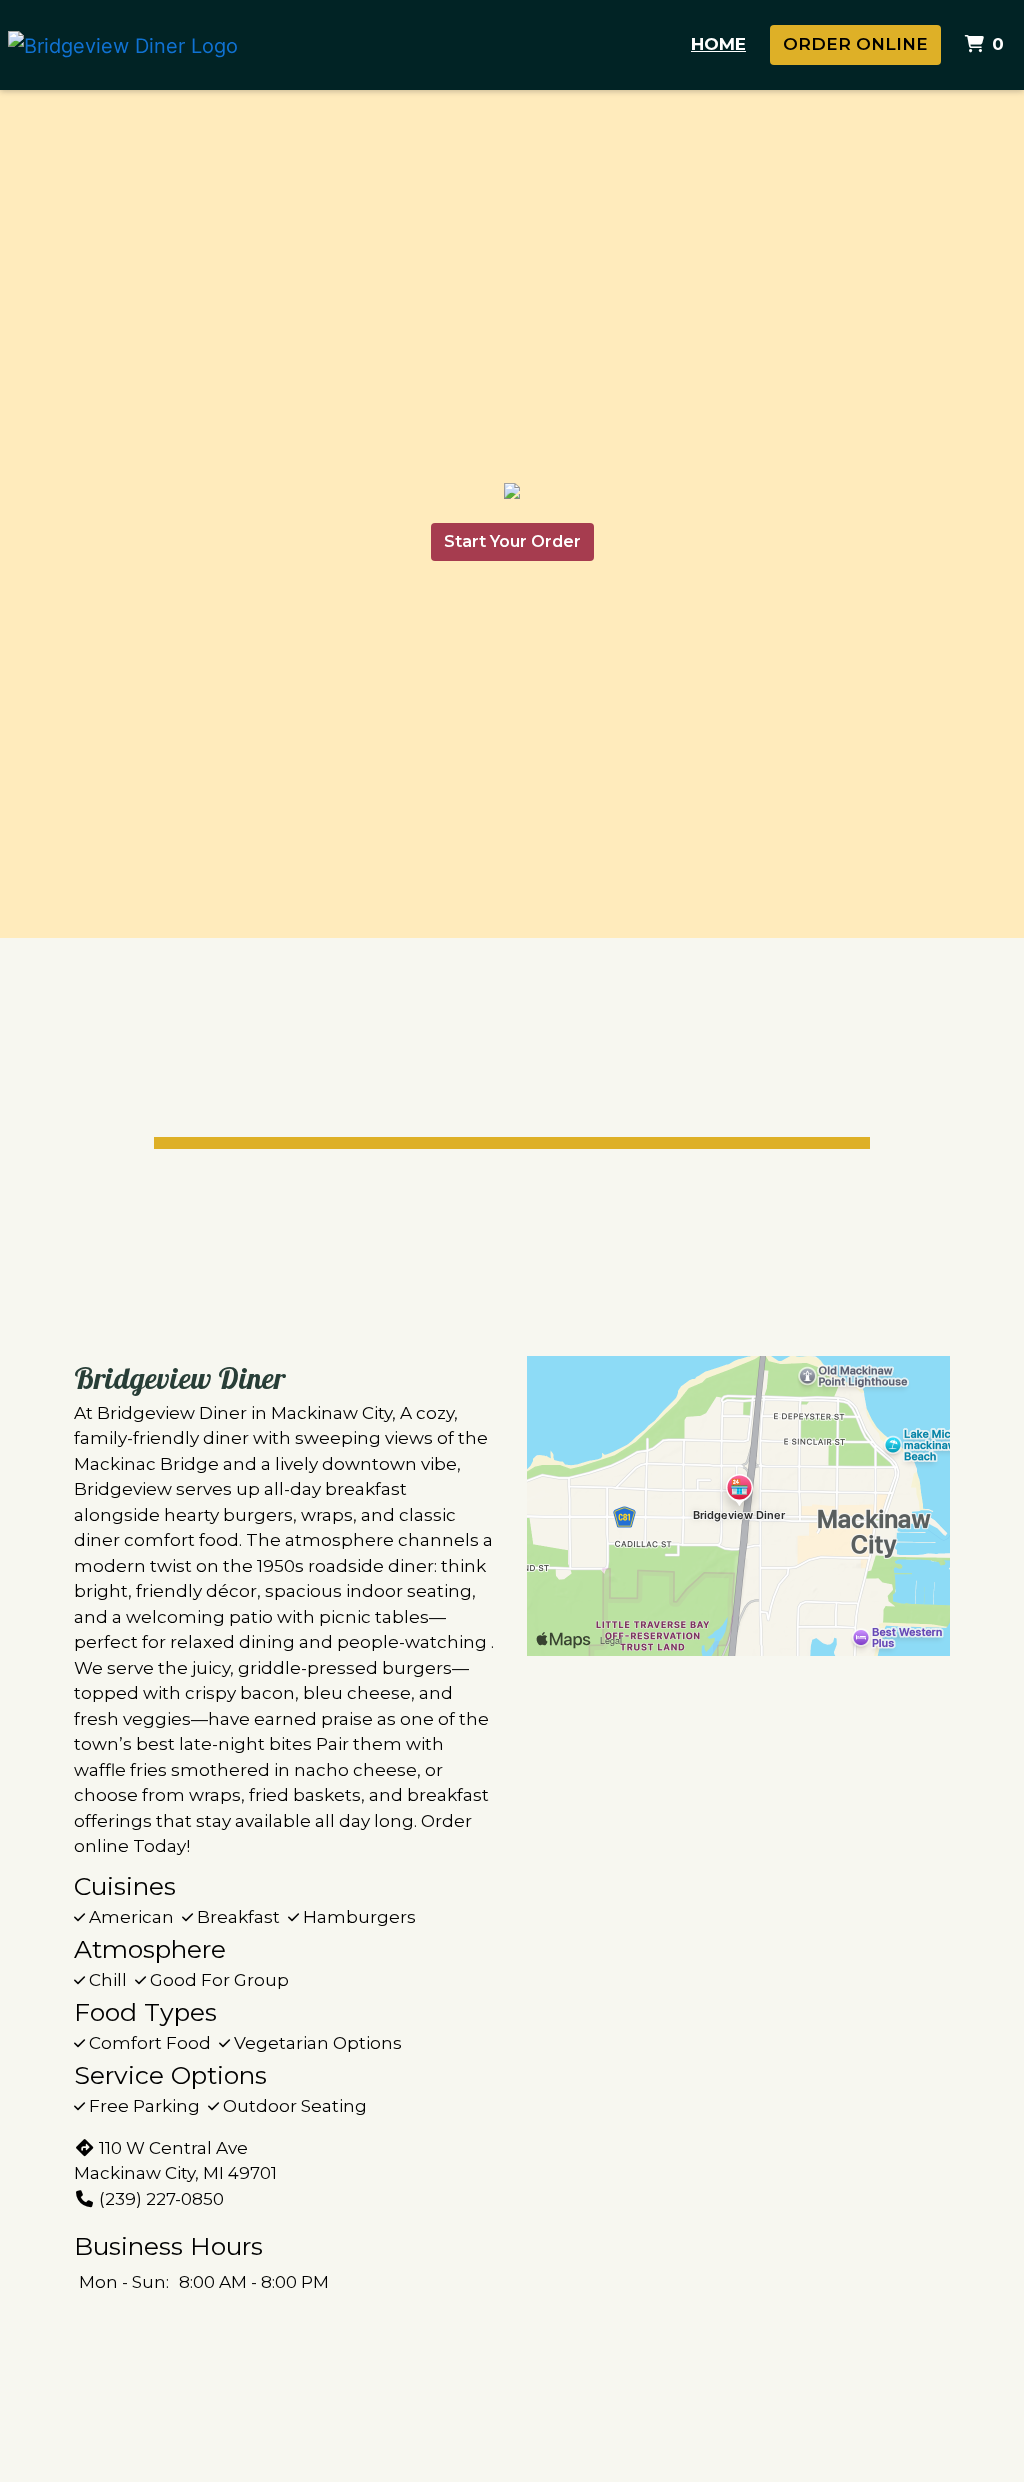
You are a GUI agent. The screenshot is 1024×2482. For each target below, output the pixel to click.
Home (718, 44)
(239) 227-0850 (161, 2199)
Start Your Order (512, 541)
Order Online (855, 44)
